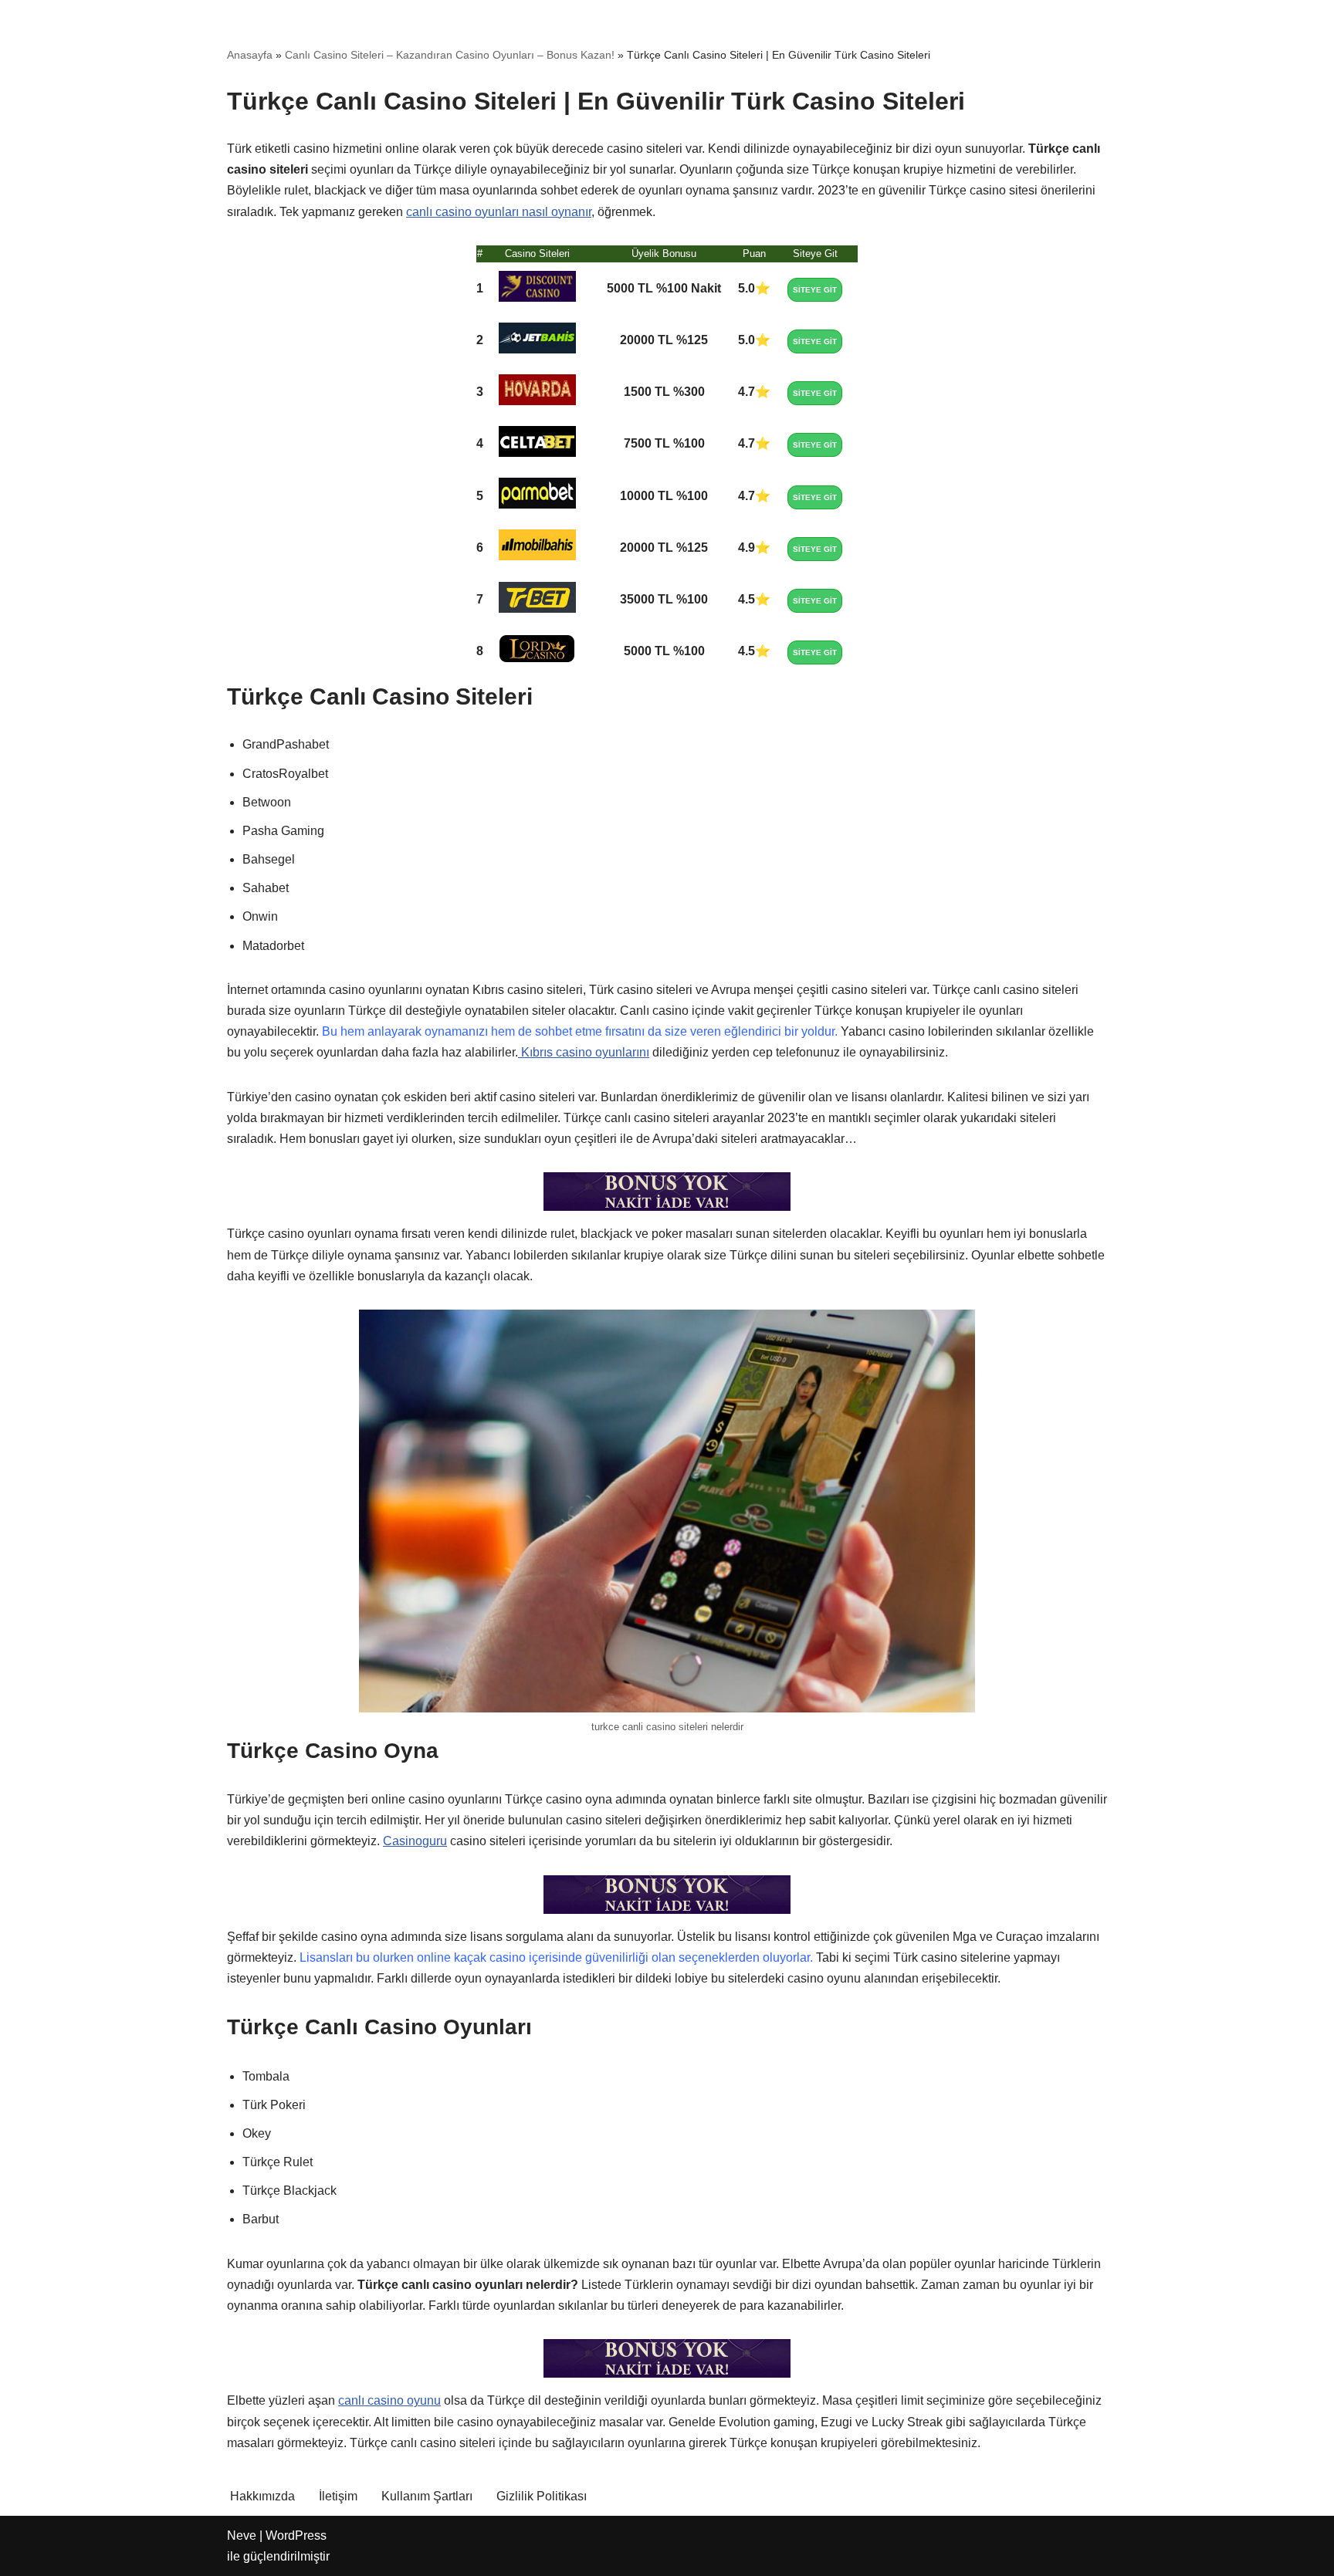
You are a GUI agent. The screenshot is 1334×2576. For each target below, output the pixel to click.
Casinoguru (415, 1841)
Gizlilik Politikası (542, 2496)
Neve (242, 2535)
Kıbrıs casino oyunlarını (584, 1052)
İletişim (338, 2496)
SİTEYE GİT (815, 290)
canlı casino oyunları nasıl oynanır (499, 212)
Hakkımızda (262, 2496)
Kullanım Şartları (427, 2496)
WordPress (296, 2535)
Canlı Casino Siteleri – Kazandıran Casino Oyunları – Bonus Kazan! (450, 55)
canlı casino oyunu (389, 2400)
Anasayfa (250, 55)
